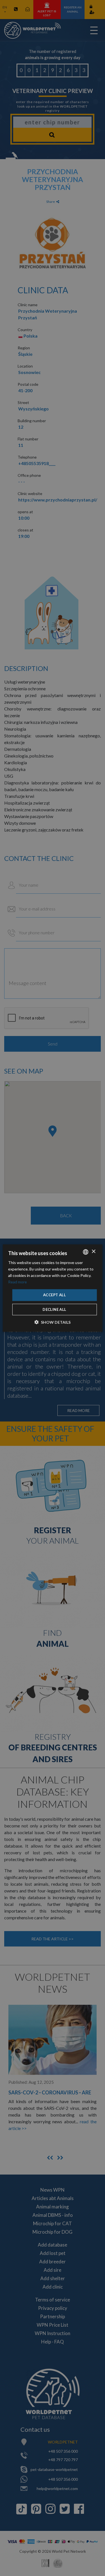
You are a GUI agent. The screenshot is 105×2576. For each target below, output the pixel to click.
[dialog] (52, 1288)
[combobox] (86, 1252)
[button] (53, 1322)
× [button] (93, 1252)
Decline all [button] (54, 1309)
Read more (17, 1282)
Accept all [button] (54, 1295)
